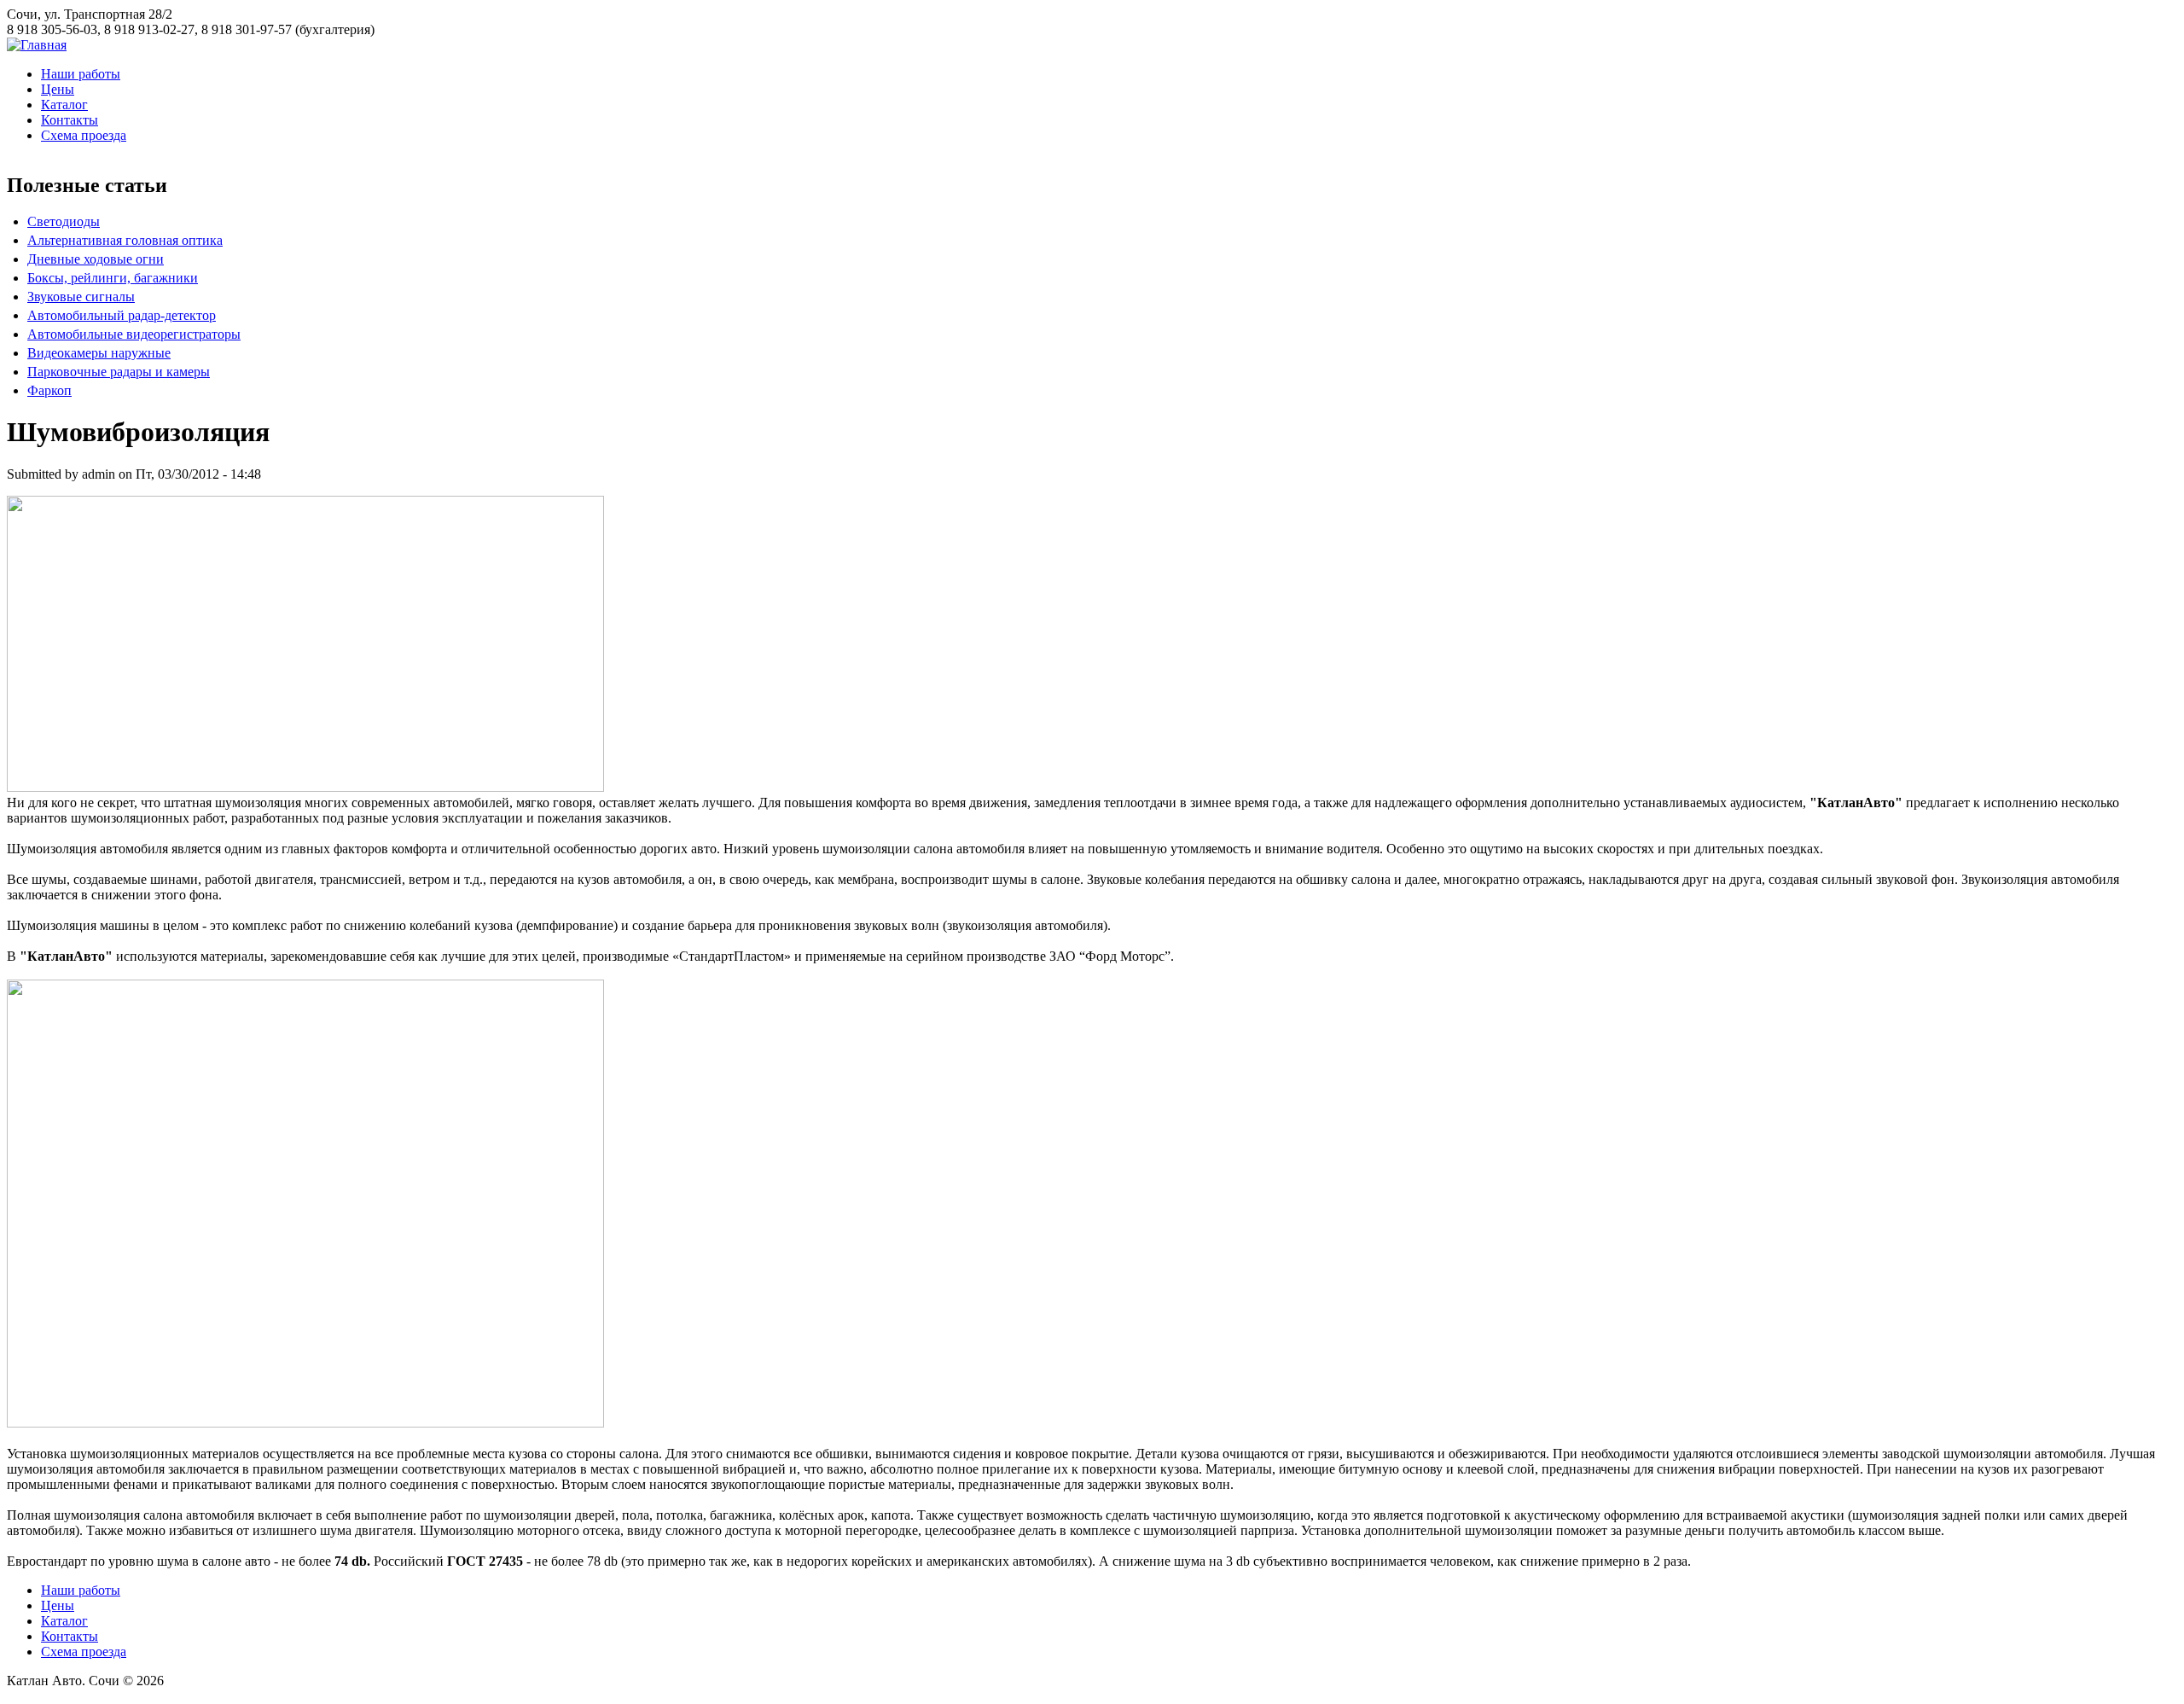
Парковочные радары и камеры (119, 372)
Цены (58, 89)
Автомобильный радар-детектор (122, 315)
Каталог (64, 105)
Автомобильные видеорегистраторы (134, 334)
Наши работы (81, 74)
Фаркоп (49, 390)
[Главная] (37, 45)
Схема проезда (84, 135)
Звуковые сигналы (81, 297)
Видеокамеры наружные (99, 353)
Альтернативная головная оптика (125, 240)
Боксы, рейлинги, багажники (113, 278)
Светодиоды (64, 221)
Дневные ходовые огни (96, 259)
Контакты (70, 120)
